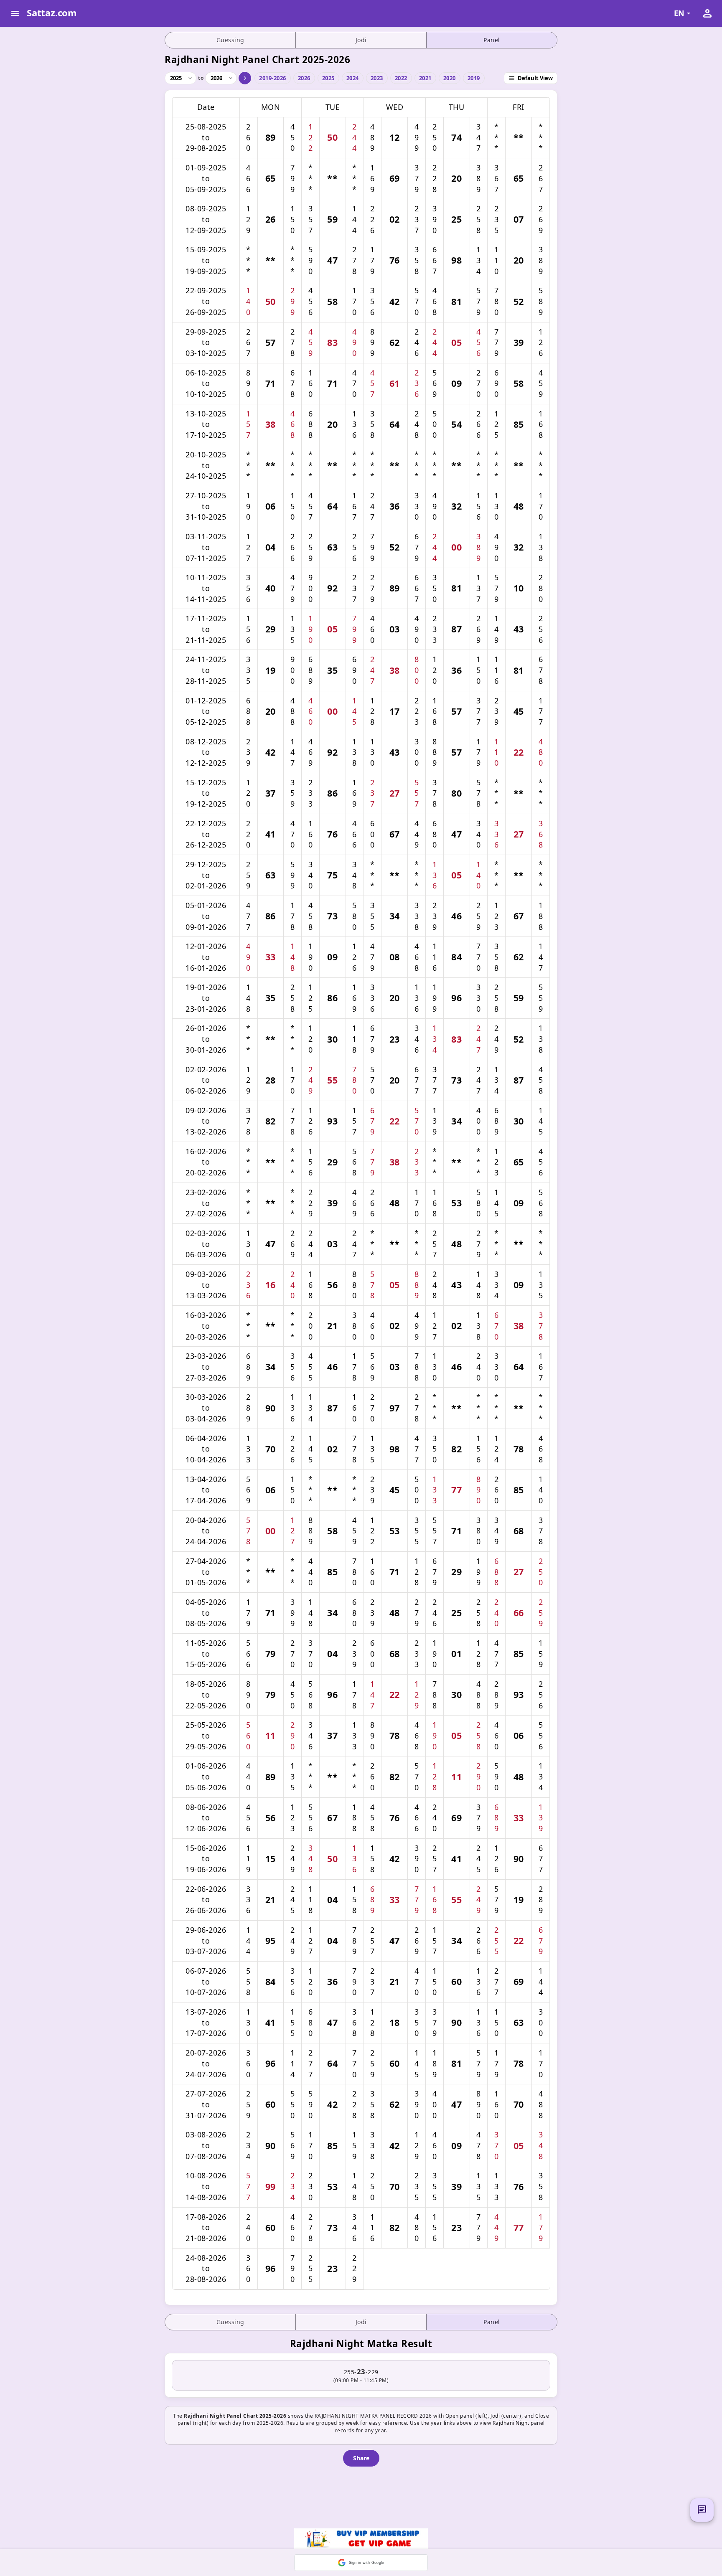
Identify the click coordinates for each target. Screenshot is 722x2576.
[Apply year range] (245, 78)
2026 (304, 78)
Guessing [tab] (230, 40)
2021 (425, 78)
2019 (474, 78)
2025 (328, 78)
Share (361, 2458)
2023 (377, 78)
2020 (450, 78)
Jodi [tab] (361, 40)
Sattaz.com (52, 13)
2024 (353, 78)
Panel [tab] (492, 40)
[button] (361, 2563)
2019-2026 (273, 78)
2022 (401, 78)
